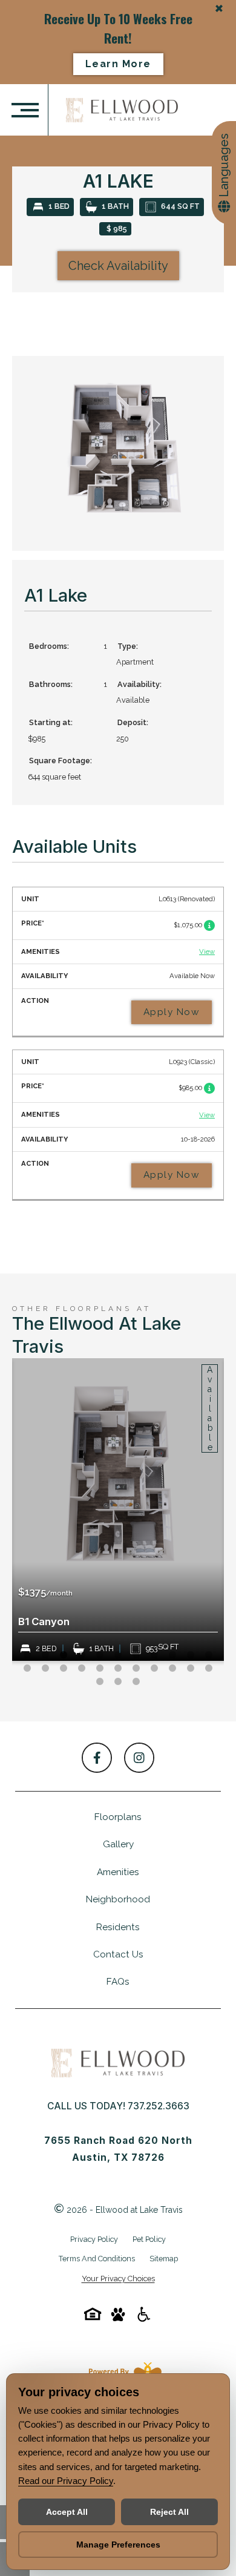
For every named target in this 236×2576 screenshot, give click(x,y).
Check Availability (118, 266)
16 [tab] (100, 1669)
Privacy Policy (94, 2239)
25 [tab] (136, 1682)
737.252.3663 (159, 2106)
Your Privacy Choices (118, 2279)
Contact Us (118, 1954)
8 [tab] (154, 1655)
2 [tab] (45, 1655)
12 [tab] (27, 1669)
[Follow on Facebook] (97, 1758)
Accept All (67, 2512)
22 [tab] (209, 1669)
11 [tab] (209, 1655)
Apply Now (172, 1012)
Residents (118, 1927)
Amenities (118, 1872)
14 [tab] (64, 1669)
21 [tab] (191, 1669)
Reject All (169, 2512)
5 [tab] (100, 1655)
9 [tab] (172, 1655)
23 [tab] (100, 1682)
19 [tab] (154, 1669)
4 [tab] (82, 1655)
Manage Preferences (118, 2545)
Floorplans (118, 1817)
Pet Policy (149, 2239)
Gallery (118, 1844)
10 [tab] (191, 1655)
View (207, 952)
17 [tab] (118, 1669)
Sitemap (164, 2259)
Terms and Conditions (97, 2259)
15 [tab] (82, 1669)
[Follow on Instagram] (139, 1758)
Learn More (118, 64)
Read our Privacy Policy (66, 2481)
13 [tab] (45, 1669)
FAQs (118, 1982)
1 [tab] (27, 1655)
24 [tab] (118, 1682)
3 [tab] (64, 1655)
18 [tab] (136, 1669)
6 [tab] (118, 1655)
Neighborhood (118, 1899)
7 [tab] (136, 1655)
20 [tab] (172, 1669)
